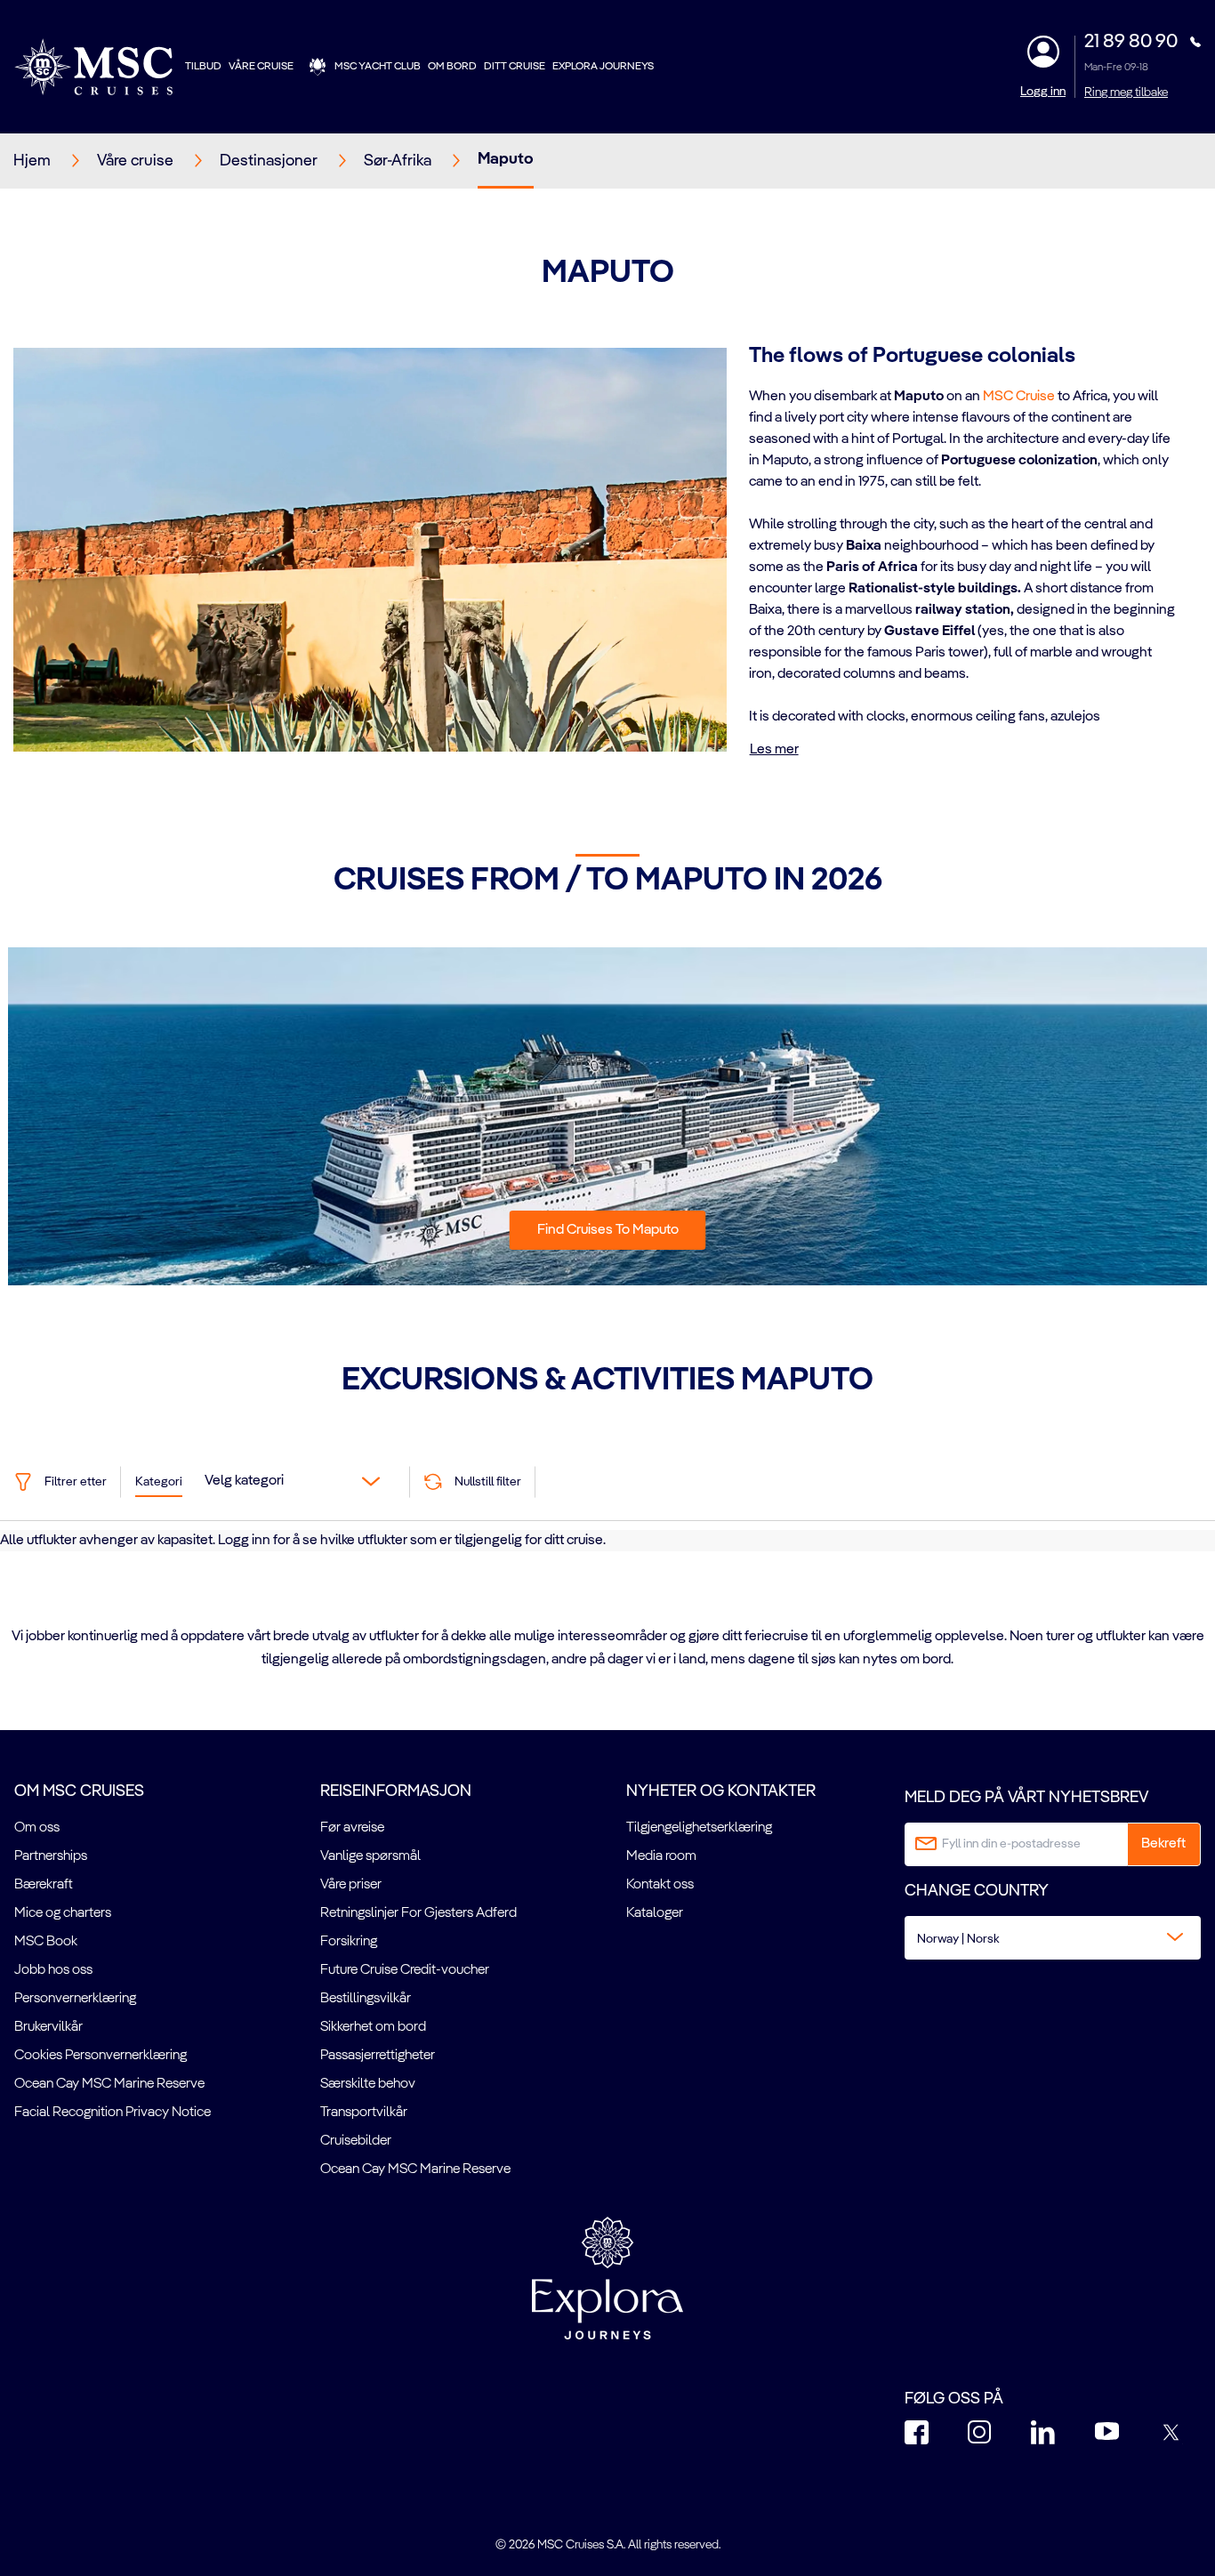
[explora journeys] (607, 2278)
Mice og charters (63, 1913)
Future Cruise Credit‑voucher (405, 1970)
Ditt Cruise (515, 67)
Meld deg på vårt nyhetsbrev (1026, 1798)
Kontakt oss (660, 1885)
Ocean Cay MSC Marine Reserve (109, 2084)
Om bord (452, 67)
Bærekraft (44, 1885)
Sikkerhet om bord (373, 2027)
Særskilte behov (368, 2084)
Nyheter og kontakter (721, 1791)
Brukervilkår (48, 2027)
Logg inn (1043, 92)
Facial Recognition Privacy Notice (113, 2113)
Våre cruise (261, 67)
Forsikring (349, 1942)
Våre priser (351, 1885)
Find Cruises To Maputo (608, 1230)
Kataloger (655, 1913)
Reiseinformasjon (396, 1791)
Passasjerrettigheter (378, 2056)
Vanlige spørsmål (370, 1856)
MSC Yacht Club (378, 67)
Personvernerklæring (75, 1999)
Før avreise (352, 1828)
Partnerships (51, 1856)
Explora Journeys (603, 67)
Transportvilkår (364, 2113)
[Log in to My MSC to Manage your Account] (1043, 52)
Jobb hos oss (53, 1970)
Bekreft (1163, 1844)
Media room (661, 1856)
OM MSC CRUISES (79, 1791)
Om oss (37, 1828)
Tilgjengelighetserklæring (699, 1828)
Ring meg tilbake (1126, 93)
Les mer (774, 750)
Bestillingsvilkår (366, 1999)
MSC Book (46, 1942)
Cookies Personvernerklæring (101, 2056)
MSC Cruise (1019, 397)
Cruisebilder (356, 2141)
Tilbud (203, 67)
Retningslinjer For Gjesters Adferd (418, 1913)
